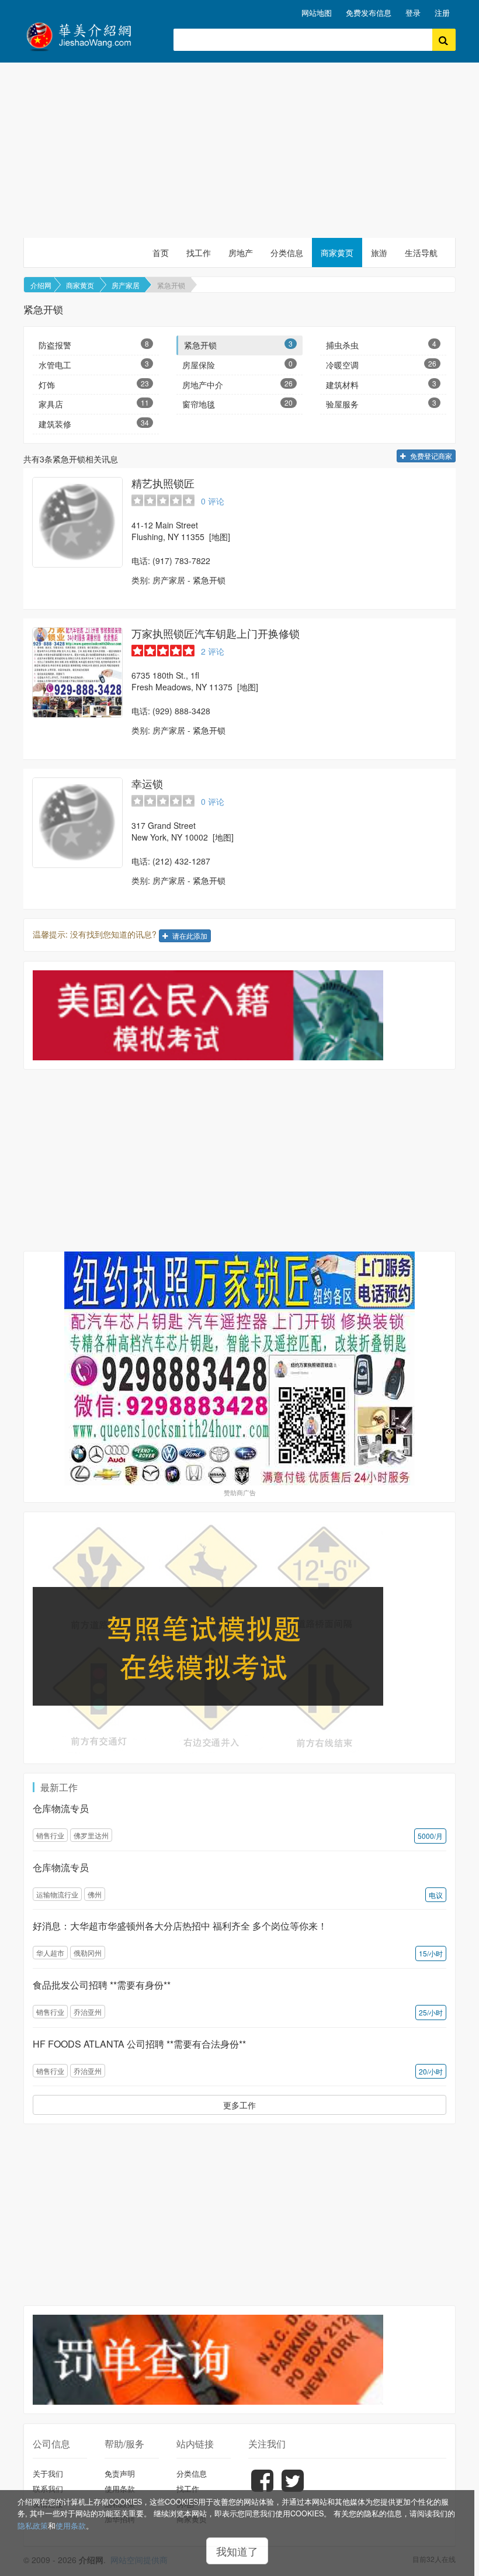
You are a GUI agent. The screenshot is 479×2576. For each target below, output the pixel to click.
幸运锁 (147, 783)
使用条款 (71, 2526)
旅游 (379, 253)
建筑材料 (381, 384)
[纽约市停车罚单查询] (239, 2360)
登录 (413, 13)
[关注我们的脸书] (262, 2489)
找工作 (199, 253)
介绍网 (41, 285)
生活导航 (421, 253)
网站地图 (317, 13)
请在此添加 (189, 936)
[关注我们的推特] (293, 2489)
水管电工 (94, 364)
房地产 (241, 253)
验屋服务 (381, 404)
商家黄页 (337, 253)
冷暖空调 (381, 364)
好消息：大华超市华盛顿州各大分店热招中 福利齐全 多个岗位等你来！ (180, 1926)
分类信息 (287, 253)
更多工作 (239, 2105)
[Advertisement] (239, 150)
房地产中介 (237, 384)
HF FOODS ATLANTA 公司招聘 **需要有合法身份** (139, 2044)
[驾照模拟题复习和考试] (239, 1638)
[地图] (220, 537)
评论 (213, 501)
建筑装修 (94, 423)
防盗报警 (94, 345)
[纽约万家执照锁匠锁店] (239, 1368)
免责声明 (120, 2473)
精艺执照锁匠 (163, 483)
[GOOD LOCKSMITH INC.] (77, 823)
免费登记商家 (430, 456)
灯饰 (94, 384)
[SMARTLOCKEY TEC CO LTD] (77, 522)
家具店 (94, 404)
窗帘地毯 (237, 404)
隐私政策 (33, 2526)
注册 (442, 13)
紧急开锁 (171, 285)
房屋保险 (237, 364)
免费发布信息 (369, 13)
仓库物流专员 (61, 1808)
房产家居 (126, 285)
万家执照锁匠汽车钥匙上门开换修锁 (216, 633)
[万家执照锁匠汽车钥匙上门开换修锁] (77, 672)
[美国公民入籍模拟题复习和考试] (239, 1015)
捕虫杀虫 (381, 345)
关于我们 (48, 2473)
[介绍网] (90, 35)
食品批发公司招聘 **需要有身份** (102, 1985)
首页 (161, 253)
